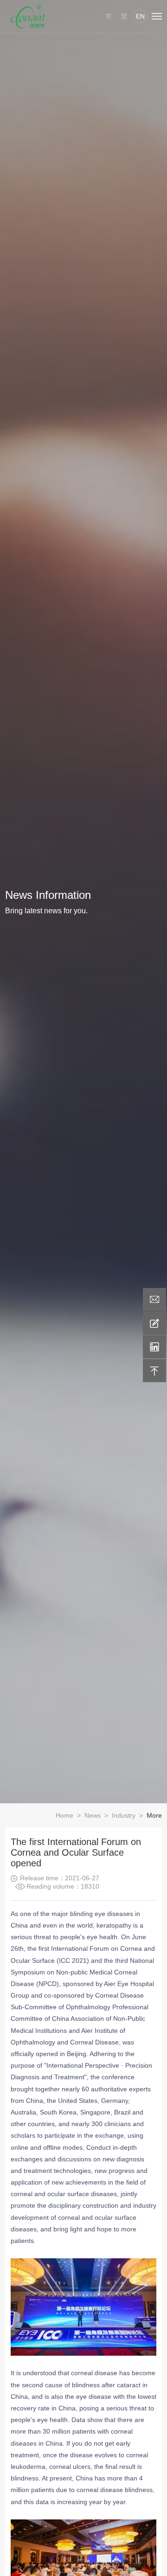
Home (64, 1815)
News (93, 1815)
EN (140, 16)
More (154, 1815)
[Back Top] (154, 1371)
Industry (124, 1815)
